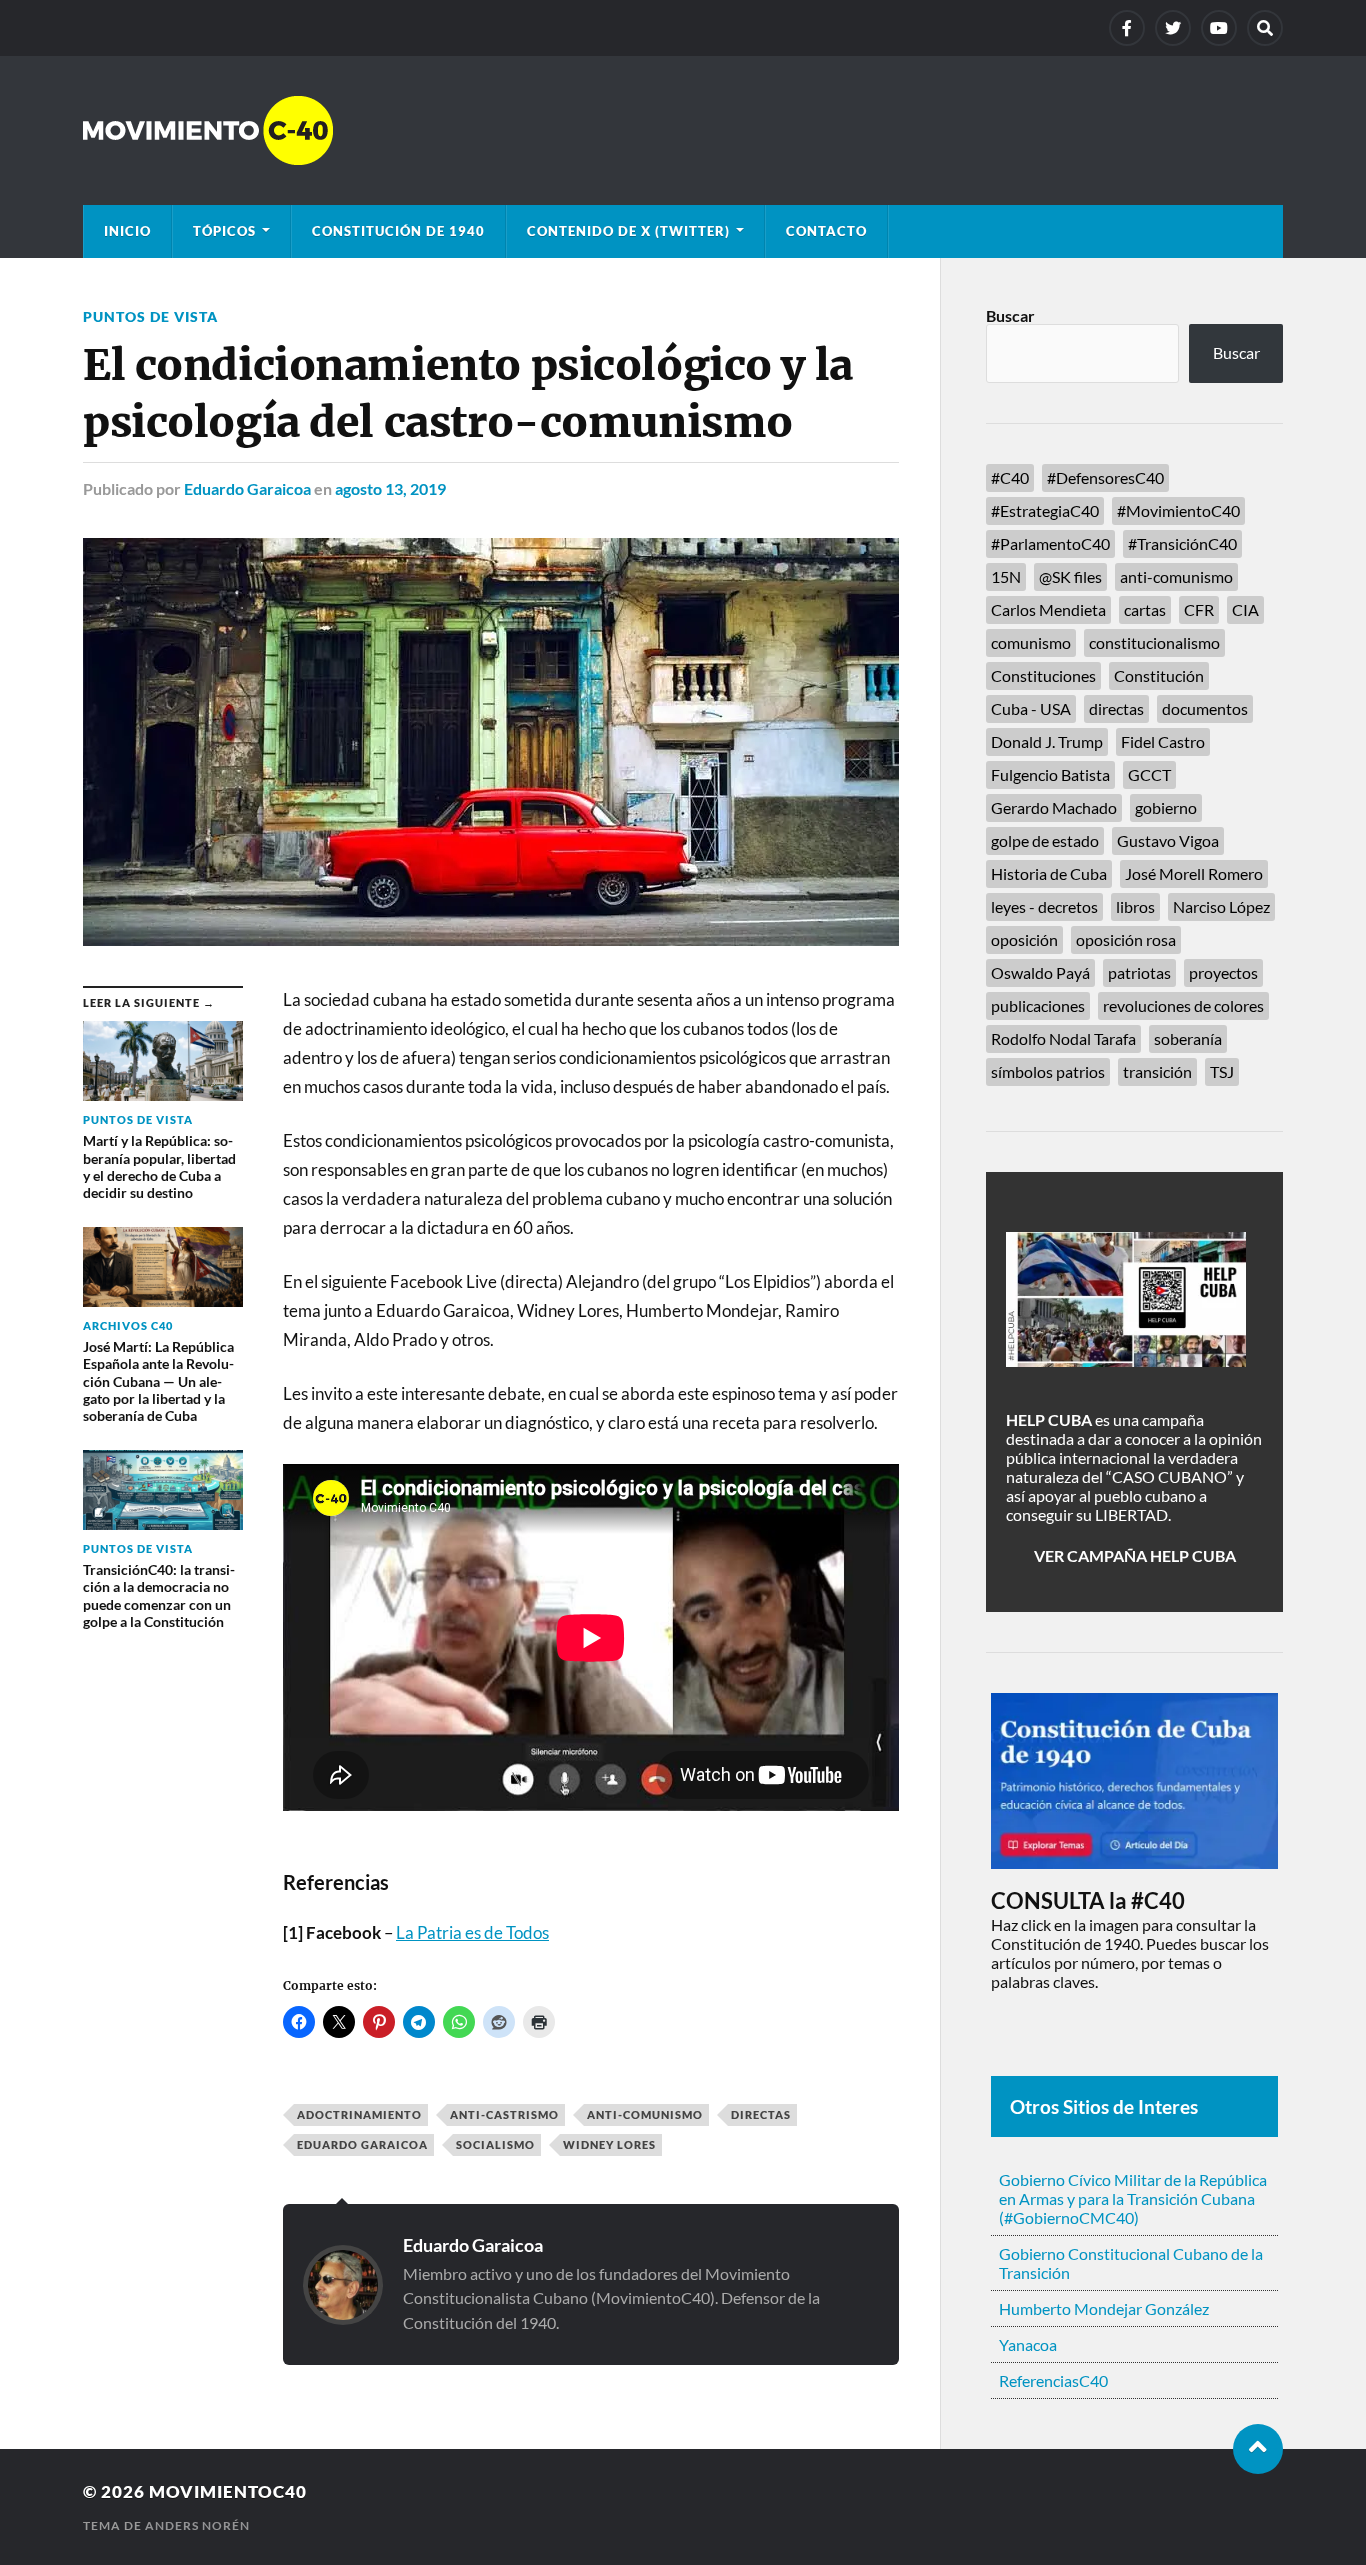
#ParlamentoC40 (1050, 543)
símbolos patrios (1048, 1071)
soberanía (1188, 1038)
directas (761, 2114)
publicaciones (1038, 1005)
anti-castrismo (504, 2114)
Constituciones (1043, 675)
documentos (1205, 708)
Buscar (1010, 315)
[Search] (1265, 28)
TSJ (1222, 1071)
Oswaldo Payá (1040, 972)
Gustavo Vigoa (1168, 840)
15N (1006, 576)
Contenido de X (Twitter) (628, 231)
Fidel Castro (1163, 741)
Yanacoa (1028, 2344)
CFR (1199, 609)
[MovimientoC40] (683, 130)
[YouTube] (1219, 28)
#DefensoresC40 (1105, 477)
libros (1135, 906)
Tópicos (224, 231)
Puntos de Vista (150, 316)
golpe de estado (1045, 840)
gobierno (1166, 807)
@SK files (1070, 576)
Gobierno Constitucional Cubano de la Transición (1131, 2263)
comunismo (1031, 642)
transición (1157, 1071)
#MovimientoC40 (1178, 510)
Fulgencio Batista (1050, 774)
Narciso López (1221, 906)
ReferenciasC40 (1053, 2380)
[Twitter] (1173, 28)
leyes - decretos (1044, 906)
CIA (1245, 609)
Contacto (826, 231)
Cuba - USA (1031, 708)
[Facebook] (1127, 28)
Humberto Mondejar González (1104, 2308)
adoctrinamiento (359, 2114)
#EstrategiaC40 (1045, 510)
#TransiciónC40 (1182, 543)
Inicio (127, 231)
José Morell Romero (1194, 873)
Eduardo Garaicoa (247, 488)
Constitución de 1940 (398, 231)
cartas (1145, 609)
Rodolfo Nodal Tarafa (1063, 1038)
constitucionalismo (1154, 642)
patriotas (1139, 972)
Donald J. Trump (1047, 741)
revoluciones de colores (1183, 1005)
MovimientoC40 (228, 2491)
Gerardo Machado (1054, 807)
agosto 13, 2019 (390, 488)
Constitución (1159, 675)
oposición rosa (1126, 939)
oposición (1024, 939)
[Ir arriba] (1258, 2449)
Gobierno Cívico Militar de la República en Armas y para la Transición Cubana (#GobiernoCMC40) (1133, 2198)
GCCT (1149, 774)
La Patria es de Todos (472, 1932)
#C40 (1010, 477)
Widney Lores (609, 2144)
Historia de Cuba (1049, 873)
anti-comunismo (645, 2114)
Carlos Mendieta (1048, 609)
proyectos (1223, 972)
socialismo (495, 2144)
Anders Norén (197, 2525)
